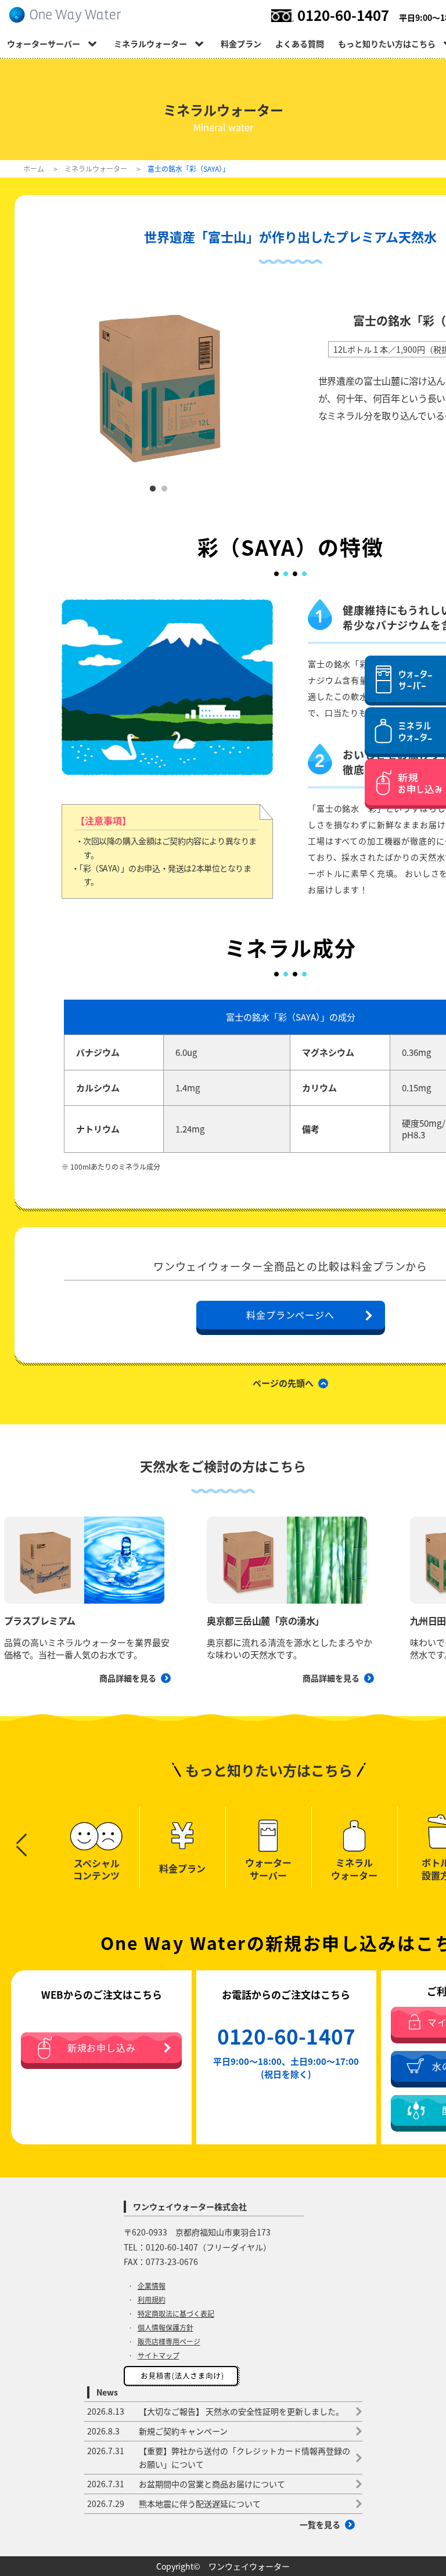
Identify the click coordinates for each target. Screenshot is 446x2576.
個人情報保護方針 (166, 2328)
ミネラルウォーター (150, 44)
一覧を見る (320, 2524)
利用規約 (152, 2300)
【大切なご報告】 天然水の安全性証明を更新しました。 (215, 2411)
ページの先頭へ (283, 1383)
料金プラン (241, 44)
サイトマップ (159, 2356)
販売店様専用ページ (169, 2342)
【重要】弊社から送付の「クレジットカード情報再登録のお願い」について (219, 2457)
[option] (159, 384)
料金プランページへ (290, 1315)
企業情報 (152, 2286)
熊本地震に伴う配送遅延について (174, 2503)
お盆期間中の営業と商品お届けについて (186, 2484)
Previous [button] (21, 1839)
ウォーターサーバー (44, 44)
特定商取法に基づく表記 (176, 2314)
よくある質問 (300, 44)
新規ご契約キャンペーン (157, 2431)
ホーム (34, 169)
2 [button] (164, 489)
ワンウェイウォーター (249, 2566)
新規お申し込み (102, 2048)
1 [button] (153, 489)
